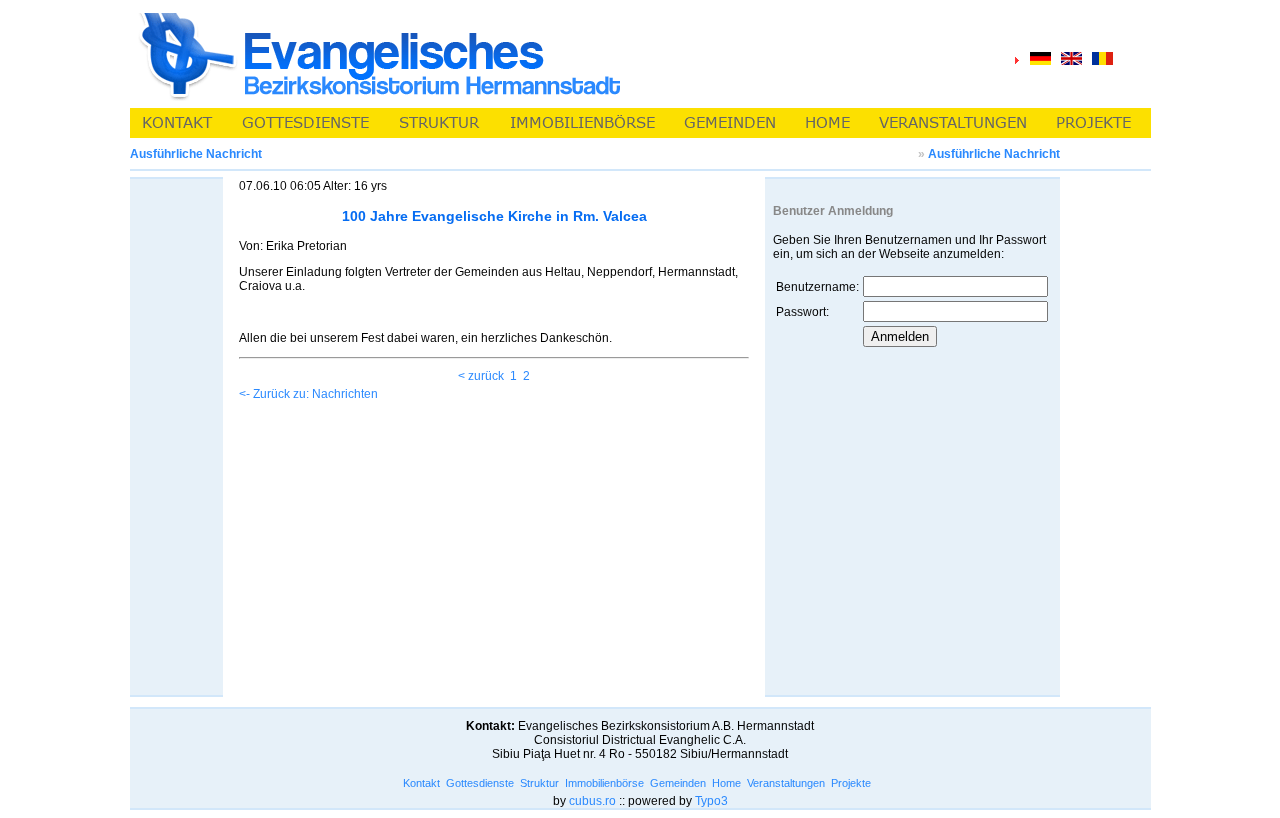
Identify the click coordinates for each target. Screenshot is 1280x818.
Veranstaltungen (786, 783)
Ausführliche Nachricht (994, 154)
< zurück (481, 376)
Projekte (851, 783)
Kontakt (421, 783)
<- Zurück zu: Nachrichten (308, 394)
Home (726, 783)
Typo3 (711, 801)
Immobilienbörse (604, 783)
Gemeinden (678, 783)
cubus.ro (592, 801)
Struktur (539, 783)
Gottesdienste (480, 783)
